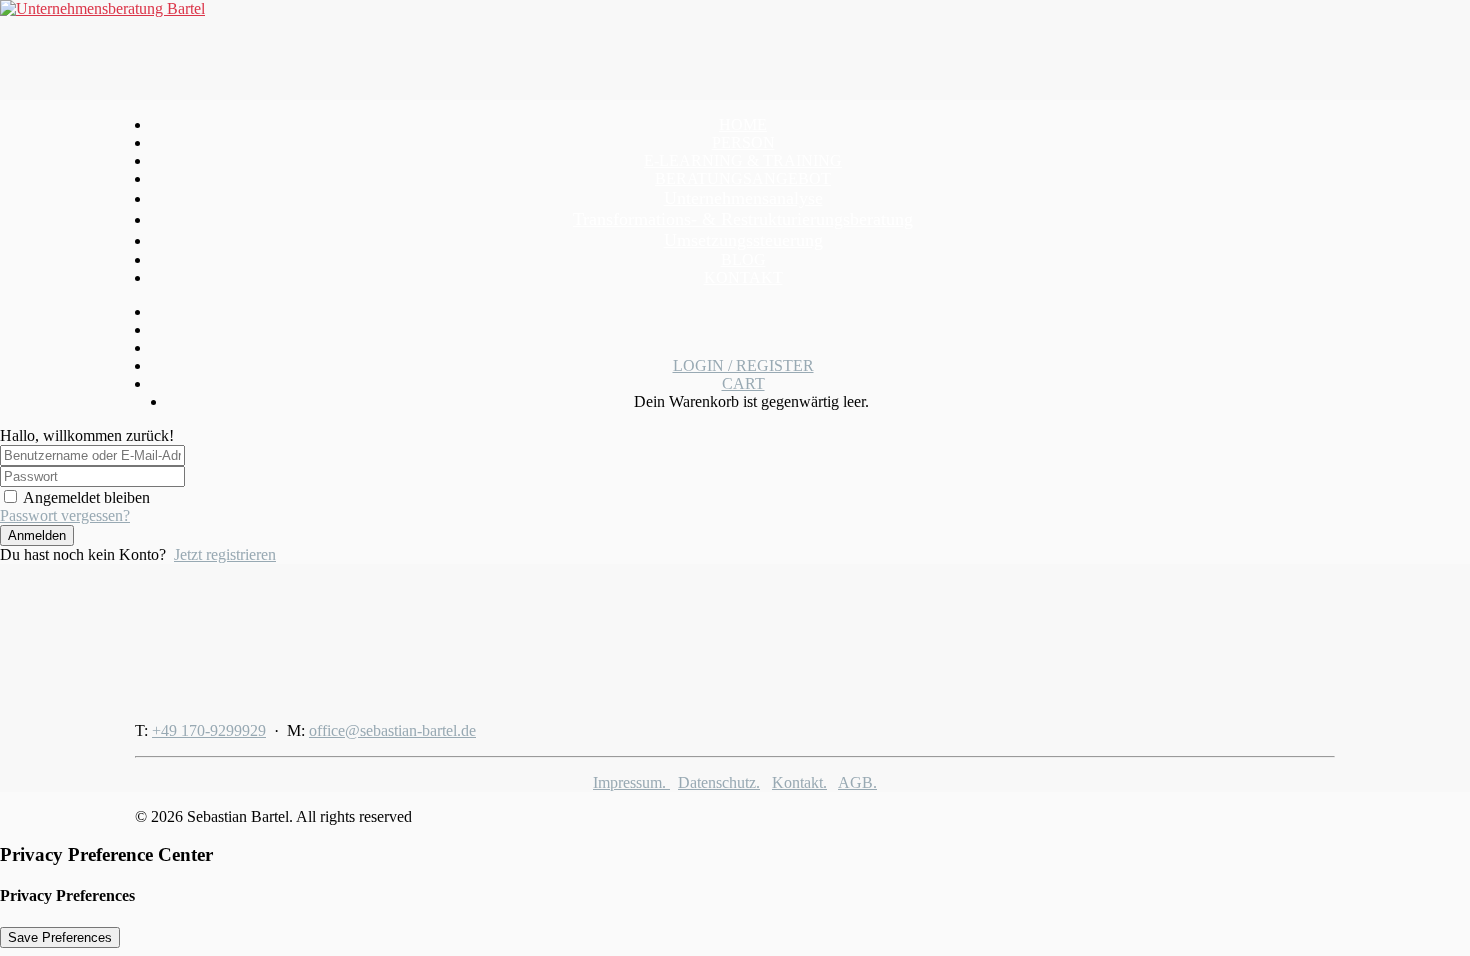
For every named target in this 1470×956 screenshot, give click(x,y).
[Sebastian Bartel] (735, 50)
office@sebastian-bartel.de (392, 730)
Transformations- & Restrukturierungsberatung (743, 219)
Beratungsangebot (743, 178)
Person (743, 142)
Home (743, 124)
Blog (743, 259)
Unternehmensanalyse (743, 198)
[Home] (260, 635)
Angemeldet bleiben (86, 497)
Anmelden (37, 535)
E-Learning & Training (743, 160)
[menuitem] (743, 125)
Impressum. (631, 782)
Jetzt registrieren (225, 554)
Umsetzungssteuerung (743, 240)
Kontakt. (799, 782)
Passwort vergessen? (65, 515)
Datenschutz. (719, 782)
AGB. (857, 782)
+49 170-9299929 (209, 730)
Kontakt (743, 277)
